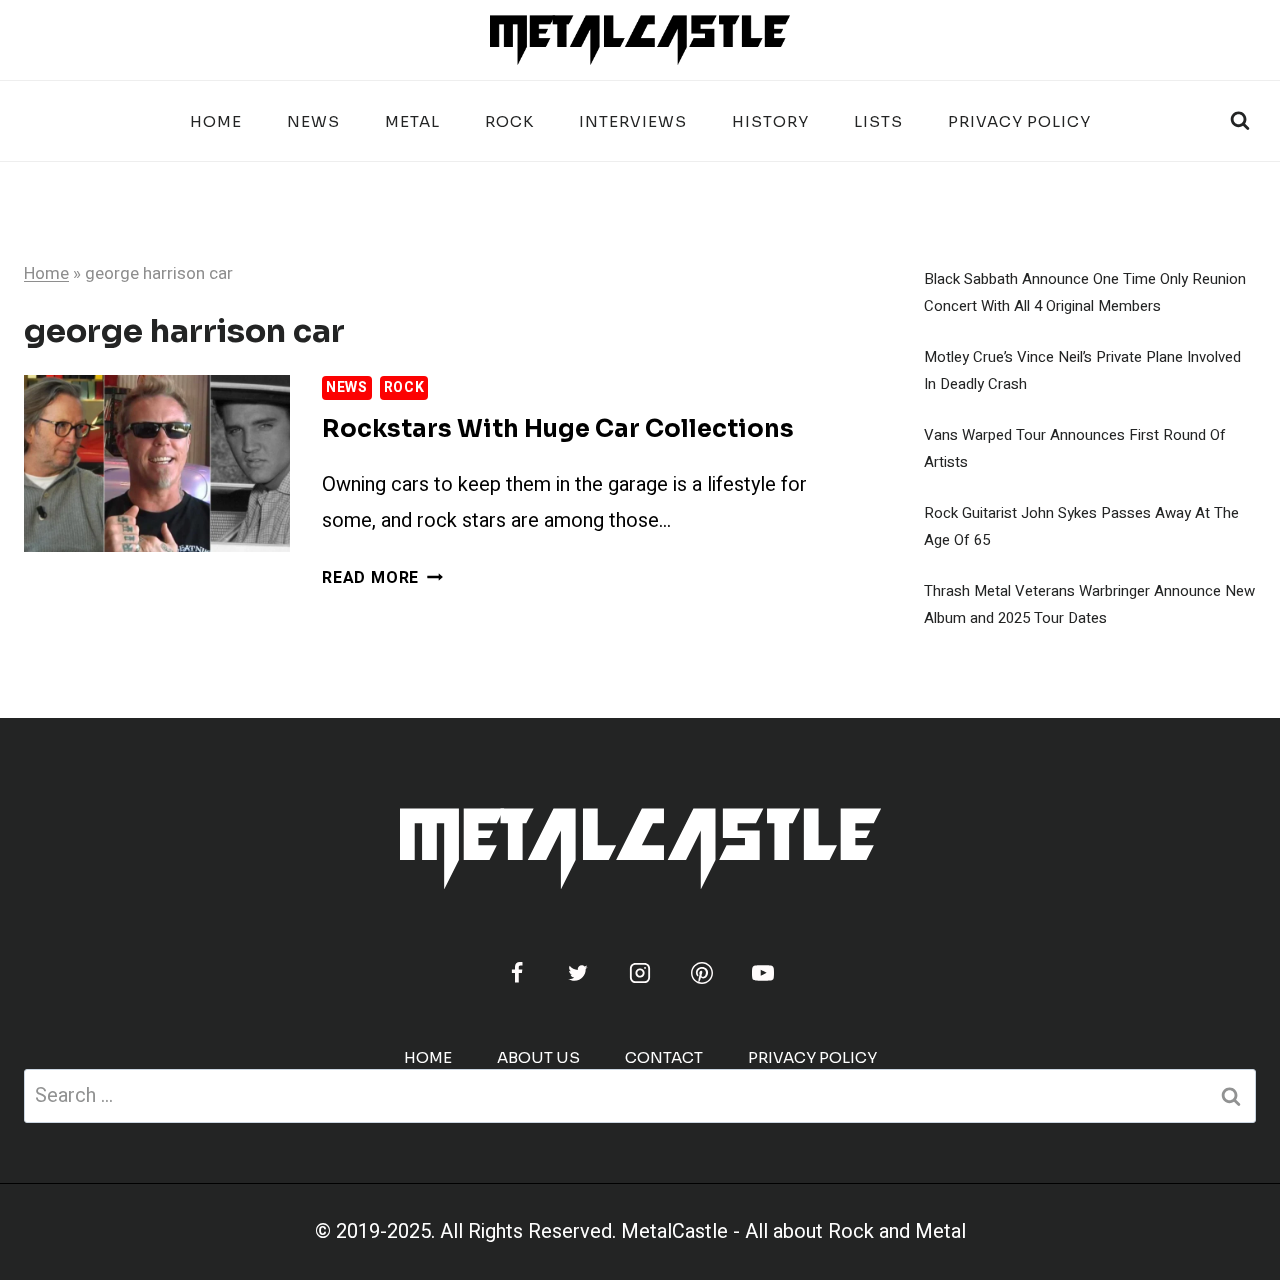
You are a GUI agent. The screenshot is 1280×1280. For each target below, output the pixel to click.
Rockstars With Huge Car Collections (558, 429)
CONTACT (664, 1057)
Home (216, 121)
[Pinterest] (702, 973)
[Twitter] (578, 973)
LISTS (878, 121)
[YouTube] (763, 973)
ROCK (509, 121)
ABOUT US (538, 1057)
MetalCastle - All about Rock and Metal (793, 1231)
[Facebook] (517, 973)
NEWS (313, 121)
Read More (382, 578)
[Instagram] (640, 973)
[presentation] (157, 463)
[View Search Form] (1240, 121)
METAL (412, 121)
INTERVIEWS (633, 121)
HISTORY (770, 121)
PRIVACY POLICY (1019, 121)
